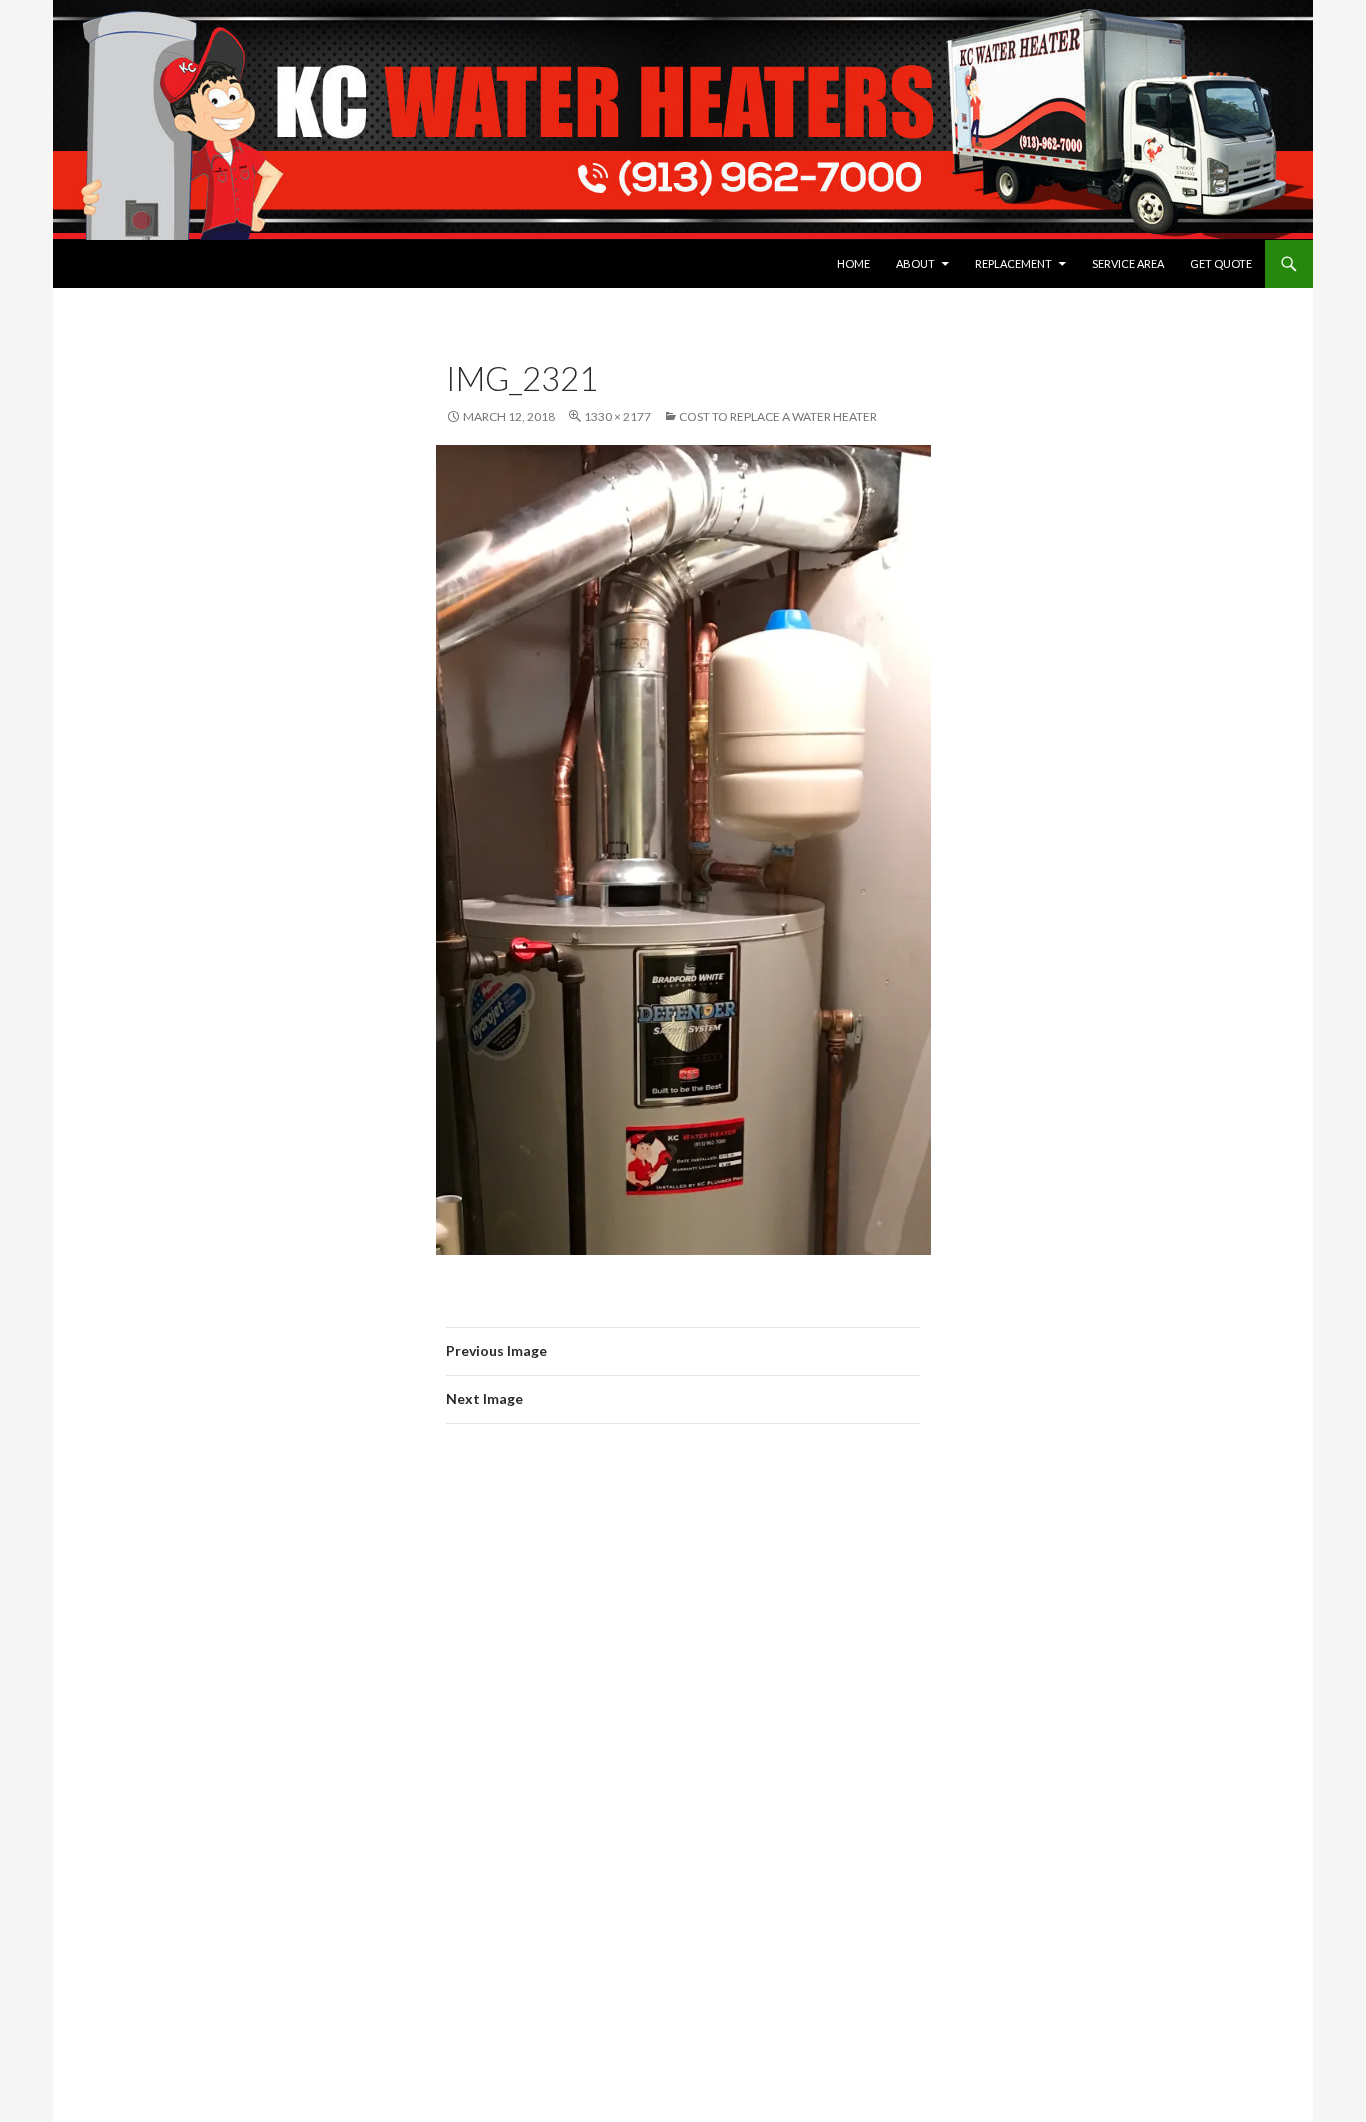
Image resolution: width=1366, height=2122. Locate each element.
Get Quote (1221, 263)
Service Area (1128, 263)
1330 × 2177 (617, 416)
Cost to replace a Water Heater (778, 416)
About (915, 263)
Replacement (1013, 263)
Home (853, 263)
